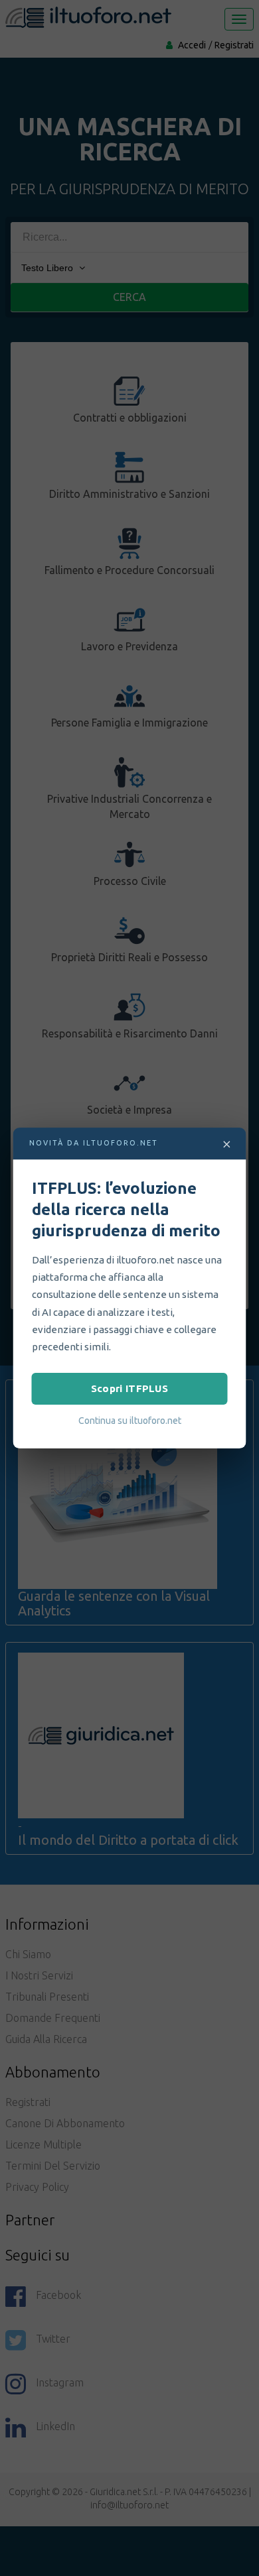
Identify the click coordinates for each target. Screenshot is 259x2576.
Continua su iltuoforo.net (130, 1421)
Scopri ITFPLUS (129, 1388)
